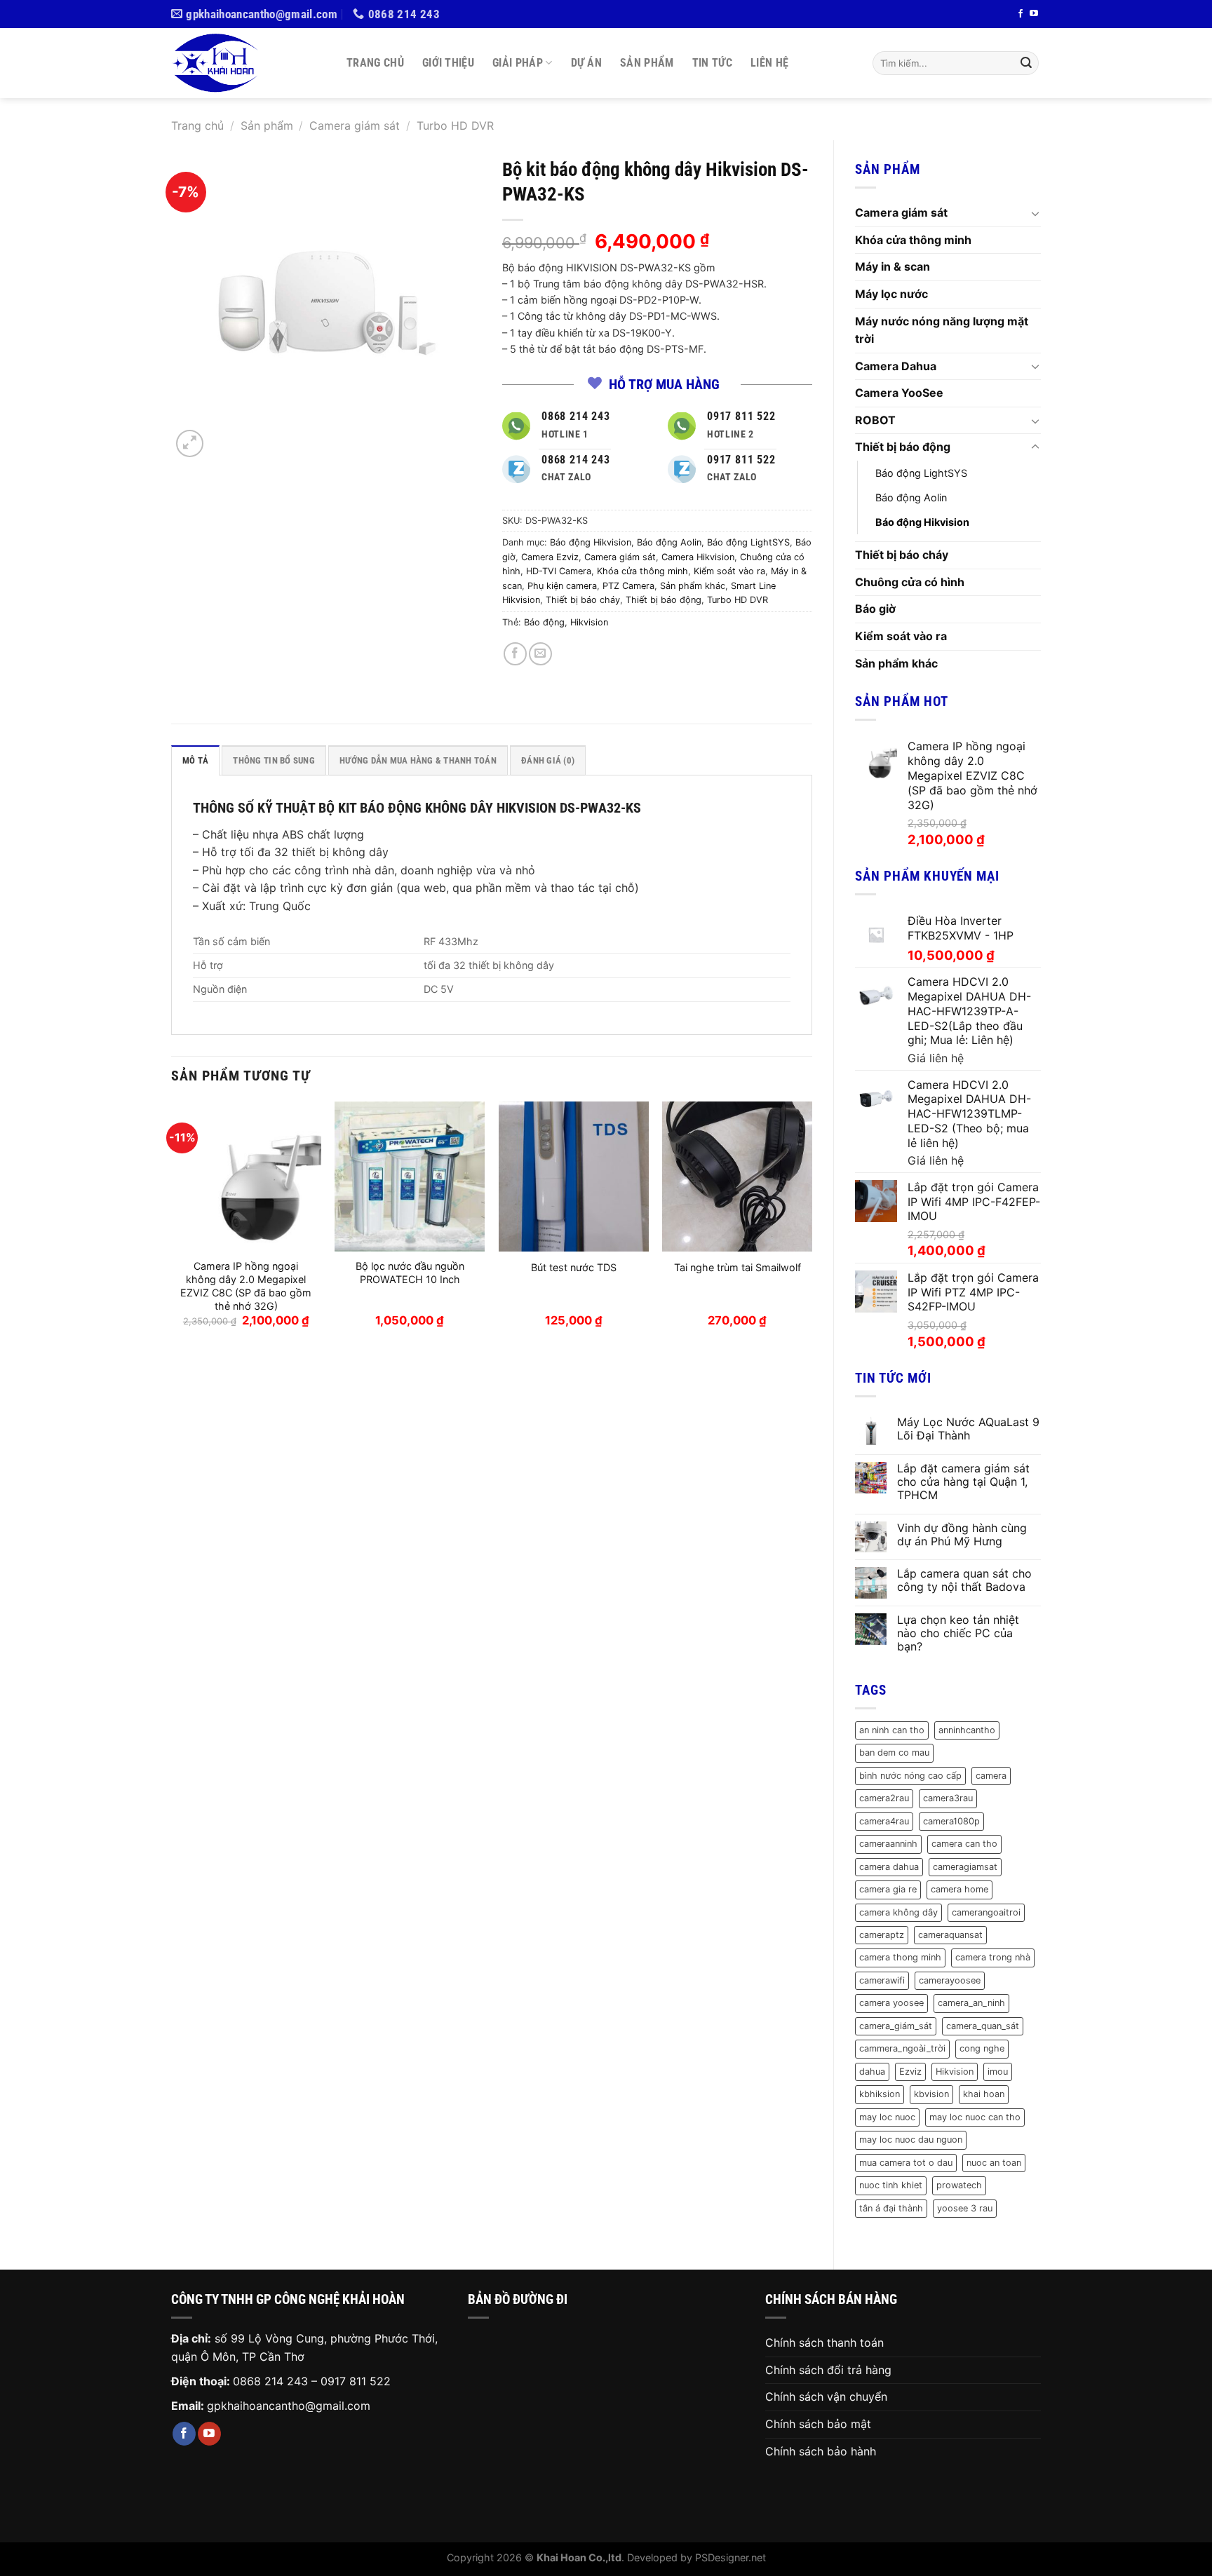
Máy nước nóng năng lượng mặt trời (942, 330)
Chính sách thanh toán (824, 2343)
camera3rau (948, 1798)
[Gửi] (1026, 63)
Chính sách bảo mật (818, 2424)
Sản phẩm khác (896, 663)
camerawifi (882, 1980)
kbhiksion (880, 2094)
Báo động (544, 622)
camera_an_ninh (971, 2003)
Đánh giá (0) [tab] (548, 760)
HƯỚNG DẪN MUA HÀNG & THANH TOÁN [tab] (418, 760)
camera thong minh (900, 1957)
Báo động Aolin (911, 497)
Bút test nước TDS (574, 1267)
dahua (872, 2072)
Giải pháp (518, 63)
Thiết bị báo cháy (902, 555)
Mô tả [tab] (195, 760)
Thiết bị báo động (903, 447)
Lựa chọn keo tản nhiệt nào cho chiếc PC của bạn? (958, 1633)
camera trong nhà (993, 1957)
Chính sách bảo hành (821, 2451)
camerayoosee (950, 1980)
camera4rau (884, 1821)
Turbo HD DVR (455, 126)
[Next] (812, 1227)
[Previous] (172, 1227)
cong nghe (982, 2048)
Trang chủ (375, 63)
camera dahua (889, 1867)
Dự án (587, 63)
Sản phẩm (647, 63)
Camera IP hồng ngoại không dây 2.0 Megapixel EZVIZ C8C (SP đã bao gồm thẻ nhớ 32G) (246, 1286)
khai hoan (984, 2094)
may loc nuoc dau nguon (911, 2140)
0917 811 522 (356, 2381)
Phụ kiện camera (562, 586)
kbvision (931, 2094)
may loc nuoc (887, 2117)
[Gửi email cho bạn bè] (540, 654)
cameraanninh (888, 1844)
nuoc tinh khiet (891, 2185)
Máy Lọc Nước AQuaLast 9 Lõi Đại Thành (968, 1429)
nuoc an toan (994, 2163)
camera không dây (898, 1912)
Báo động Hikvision (922, 522)
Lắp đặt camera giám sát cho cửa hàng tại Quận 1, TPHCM (963, 1482)
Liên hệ (769, 63)
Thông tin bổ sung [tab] (274, 760)
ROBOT (875, 420)
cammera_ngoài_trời (902, 2048)
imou (998, 2072)
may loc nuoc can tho (975, 2117)
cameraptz (882, 1935)
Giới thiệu (448, 63)
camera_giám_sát (896, 2026)
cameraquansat (950, 1935)
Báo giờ (875, 609)
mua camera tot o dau (906, 2163)
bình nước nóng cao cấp (910, 1776)
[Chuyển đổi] (1035, 213)
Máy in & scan (893, 266)
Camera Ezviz (550, 557)
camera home (959, 1889)
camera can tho (964, 1844)
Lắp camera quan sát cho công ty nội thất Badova (964, 1580)
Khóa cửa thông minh (913, 240)
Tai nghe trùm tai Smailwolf (738, 1267)
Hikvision (955, 2072)
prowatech (959, 2185)
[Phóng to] (190, 443)
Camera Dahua (896, 366)
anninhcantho (967, 1730)
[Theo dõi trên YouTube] (1034, 14)
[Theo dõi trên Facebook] (1021, 14)
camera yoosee (891, 2003)
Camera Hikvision (698, 557)
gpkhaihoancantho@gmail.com (289, 2406)
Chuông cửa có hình (910, 582)
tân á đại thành (891, 2208)
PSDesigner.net (730, 2557)
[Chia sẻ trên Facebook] (515, 654)
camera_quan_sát (983, 2026)
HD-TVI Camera (559, 571)
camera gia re (888, 1889)
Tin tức (712, 63)
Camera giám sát (355, 126)
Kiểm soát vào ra (901, 636)
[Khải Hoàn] (248, 63)
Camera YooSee (899, 393)
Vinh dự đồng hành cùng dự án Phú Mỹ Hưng (962, 1535)
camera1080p (951, 1821)
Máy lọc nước (891, 294)
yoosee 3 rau (965, 2208)
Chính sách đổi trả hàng (828, 2370)
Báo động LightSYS (921, 473)
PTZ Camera (628, 586)
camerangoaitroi (986, 1912)
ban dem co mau (894, 1753)
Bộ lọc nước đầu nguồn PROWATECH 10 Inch (410, 1273)
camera (991, 1776)
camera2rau (884, 1798)
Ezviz (910, 2072)
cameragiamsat (965, 1867)
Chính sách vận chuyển (826, 2397)
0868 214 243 (270, 2381)
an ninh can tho (892, 1730)
